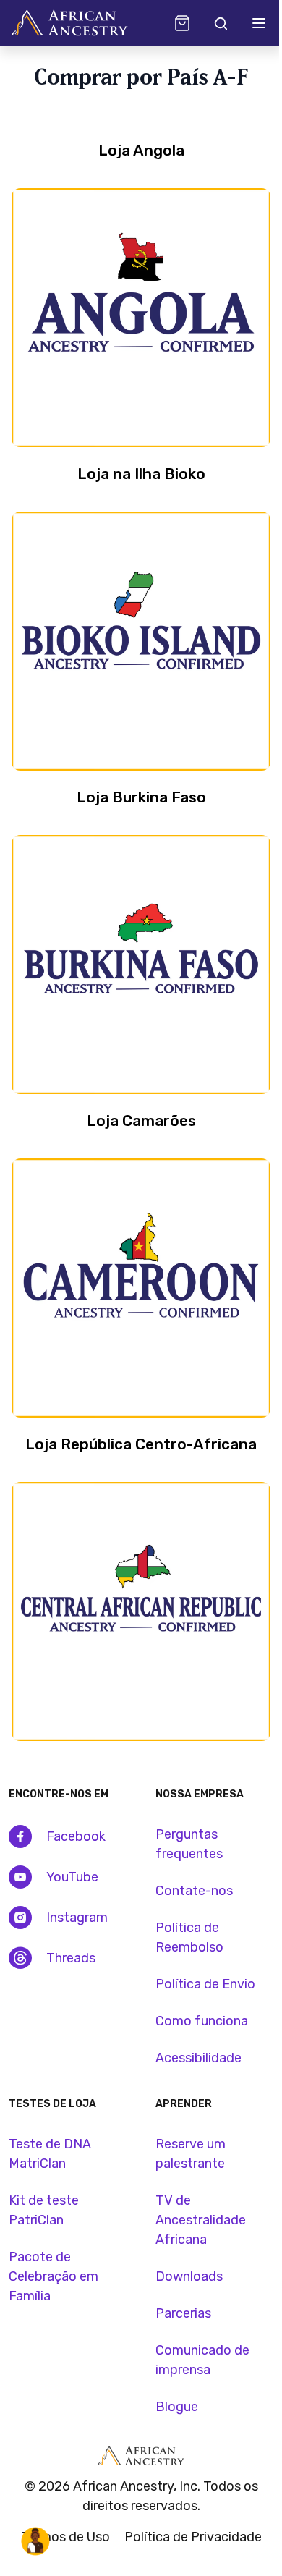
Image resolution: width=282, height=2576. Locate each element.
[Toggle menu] (259, 23)
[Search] (220, 23)
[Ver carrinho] (182, 23)
